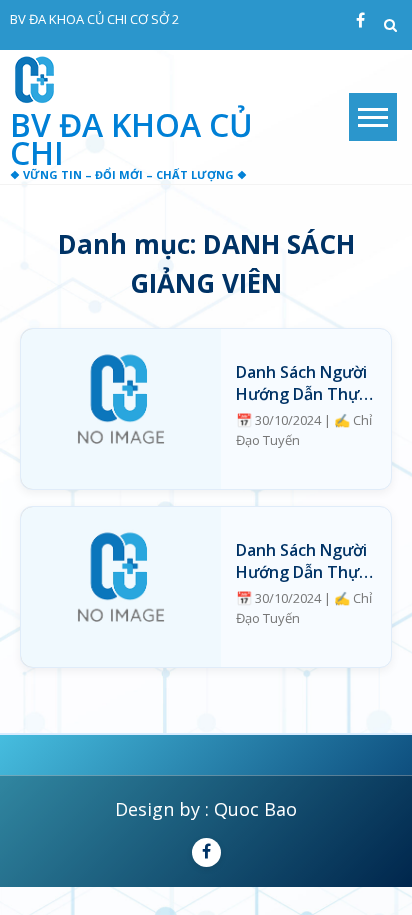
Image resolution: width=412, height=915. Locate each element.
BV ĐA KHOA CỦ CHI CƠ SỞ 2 (94, 19)
